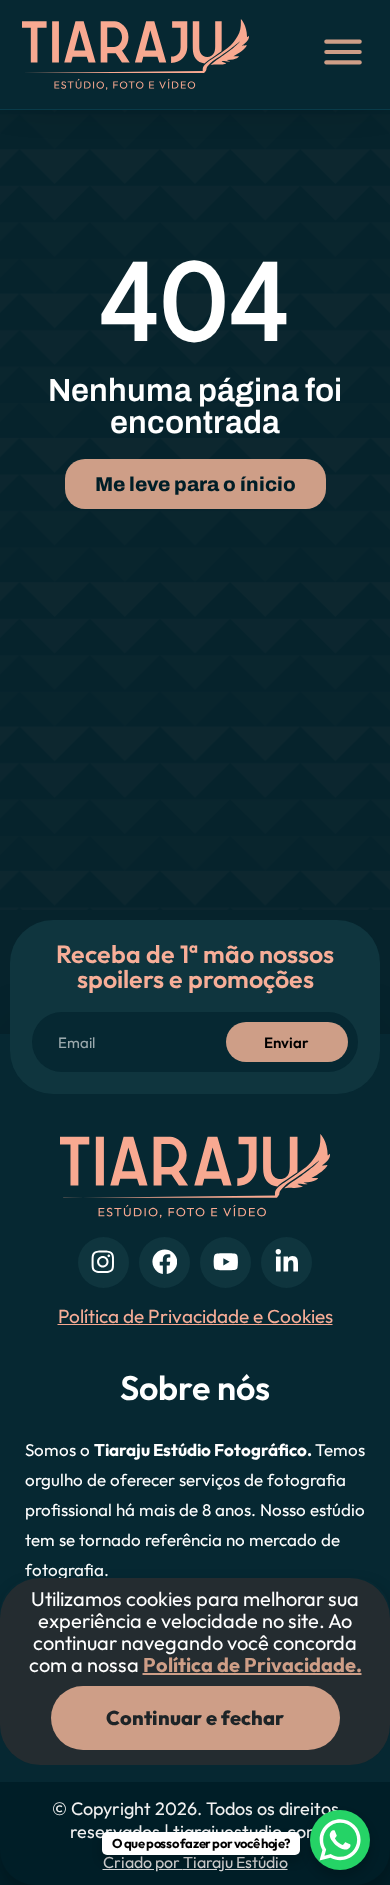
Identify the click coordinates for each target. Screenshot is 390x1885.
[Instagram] (103, 1262)
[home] (148, 54)
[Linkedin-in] (286, 1262)
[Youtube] (225, 1262)
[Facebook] (164, 1262)
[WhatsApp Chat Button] (340, 1840)
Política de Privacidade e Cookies (195, 1316)
